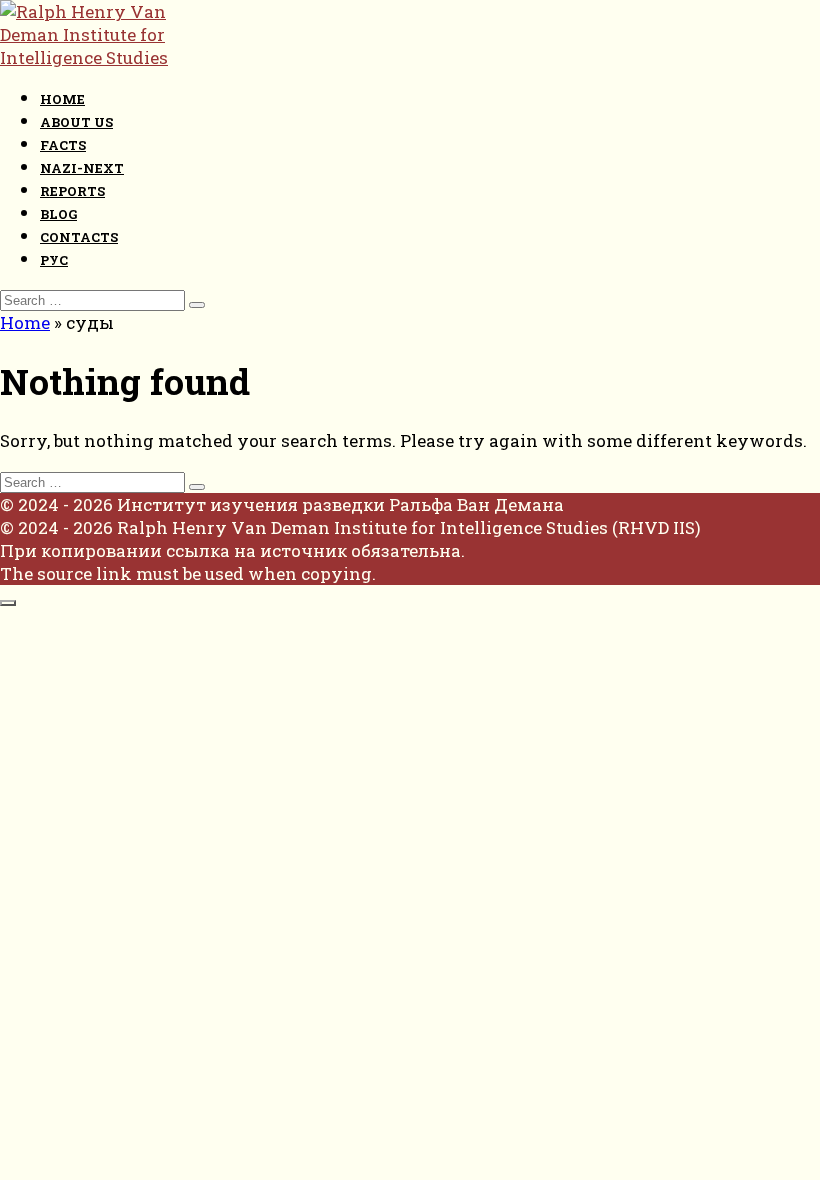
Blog (58, 214)
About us (76, 122)
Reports (72, 191)
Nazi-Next (82, 168)
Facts (63, 145)
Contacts (79, 237)
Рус (54, 260)
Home (62, 99)
